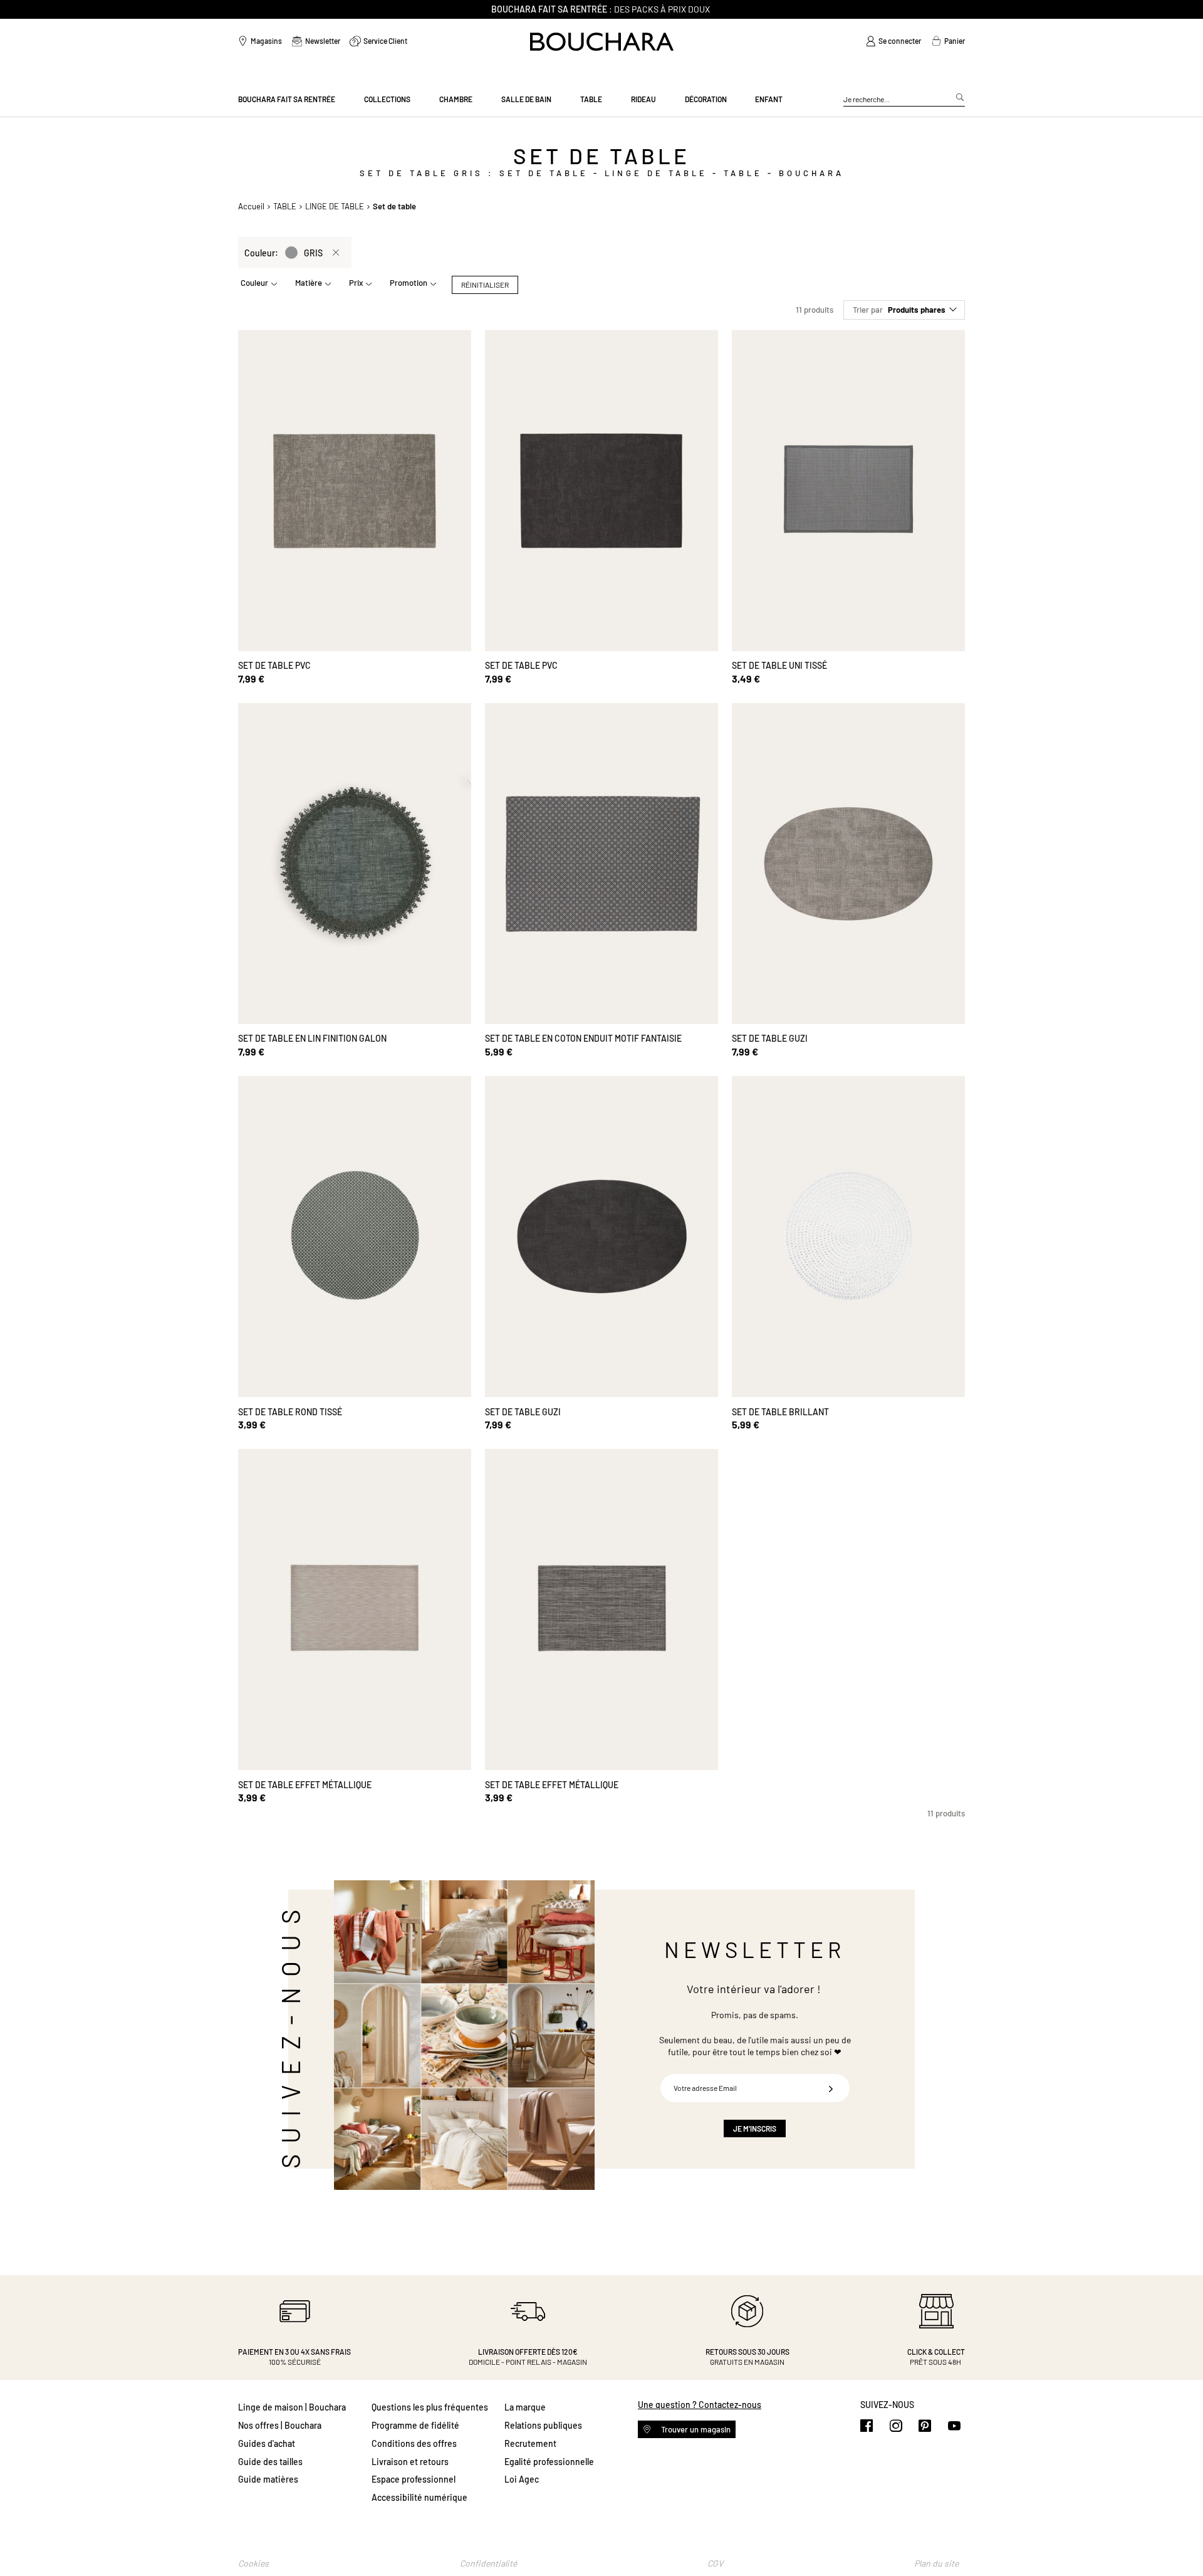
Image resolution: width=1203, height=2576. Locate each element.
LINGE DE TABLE (335, 206)
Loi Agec (522, 2479)
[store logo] (602, 42)
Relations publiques (543, 2425)
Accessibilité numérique (419, 2497)
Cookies (253, 2563)
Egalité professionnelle (549, 2462)
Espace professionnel (414, 2479)
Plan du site (936, 2563)
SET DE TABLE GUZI (770, 1038)
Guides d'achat (267, 2443)
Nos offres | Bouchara (280, 2425)
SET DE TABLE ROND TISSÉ (290, 1412)
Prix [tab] (356, 283)
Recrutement (530, 2443)
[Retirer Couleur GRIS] (336, 253)
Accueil (251, 206)
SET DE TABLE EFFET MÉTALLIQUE (305, 1785)
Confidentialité (488, 2563)
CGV (715, 2563)
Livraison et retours (410, 2462)
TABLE (285, 206)
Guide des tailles (270, 2462)
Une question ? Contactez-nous (700, 2405)
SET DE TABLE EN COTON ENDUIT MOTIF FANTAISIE (583, 1038)
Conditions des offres (414, 2443)
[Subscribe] (831, 2088)
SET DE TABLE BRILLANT (780, 1412)
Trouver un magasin (695, 2429)
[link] (893, 41)
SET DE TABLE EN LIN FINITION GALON (312, 1038)
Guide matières (268, 2479)
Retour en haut (1181, 2542)
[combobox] (904, 100)
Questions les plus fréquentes (430, 2407)
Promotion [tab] (409, 283)
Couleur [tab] (254, 283)
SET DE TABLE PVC (274, 665)
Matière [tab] (309, 283)
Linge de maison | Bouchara (292, 2407)
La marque (525, 2407)
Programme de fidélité (415, 2425)
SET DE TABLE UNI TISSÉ (779, 665)
